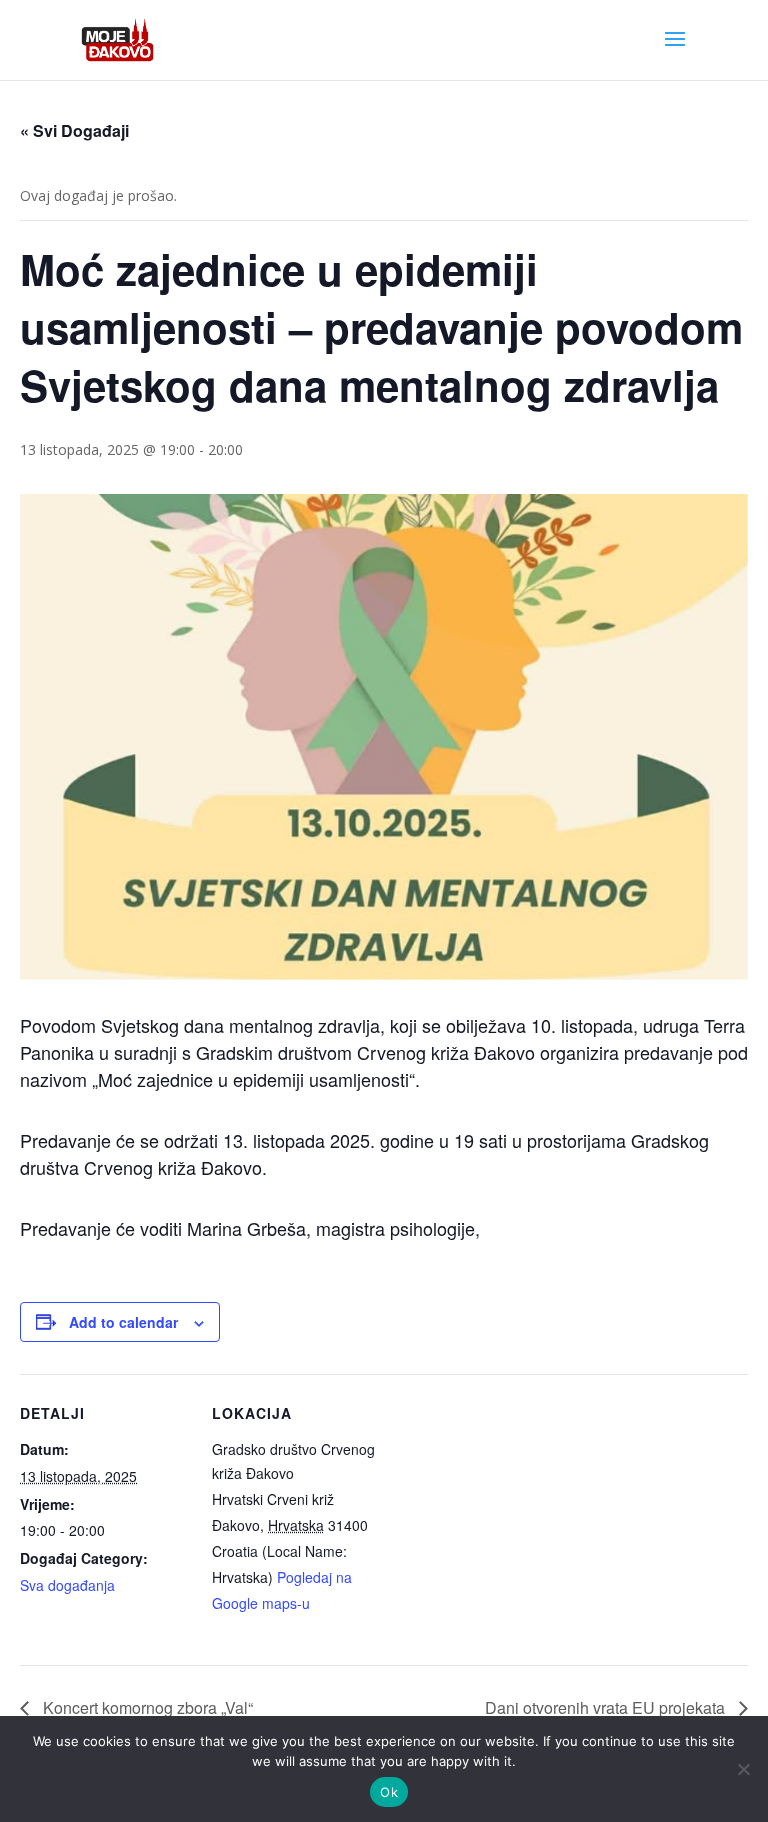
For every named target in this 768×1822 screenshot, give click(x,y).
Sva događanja (67, 1585)
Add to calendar (123, 1322)
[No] (743, 1769)
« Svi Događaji (74, 130)
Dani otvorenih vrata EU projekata (607, 1707)
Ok (389, 1792)
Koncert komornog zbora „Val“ (146, 1707)
